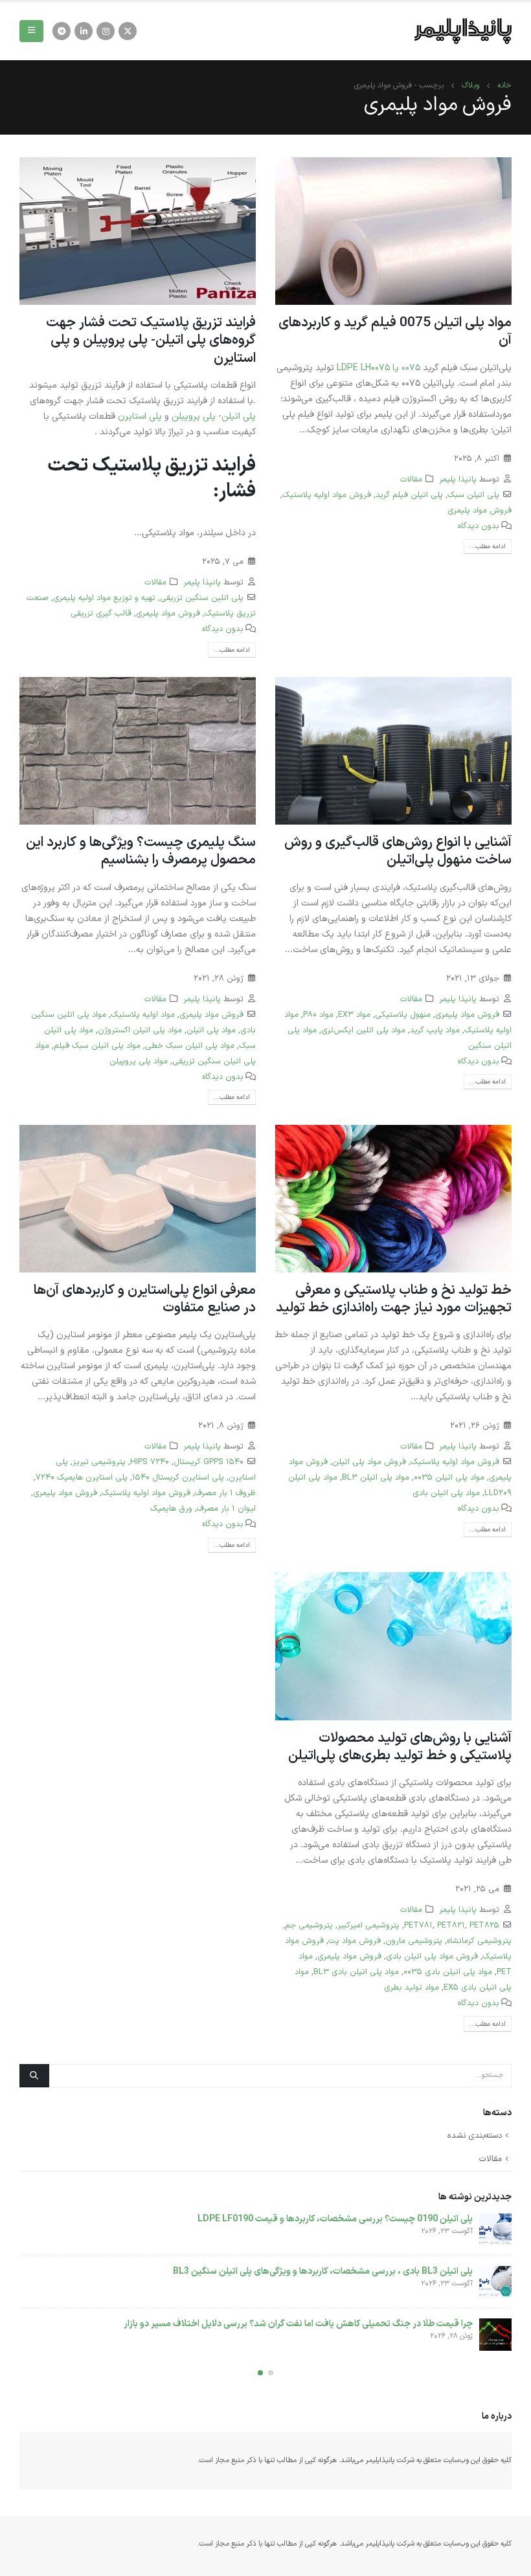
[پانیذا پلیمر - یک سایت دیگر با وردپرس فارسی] (463, 31)
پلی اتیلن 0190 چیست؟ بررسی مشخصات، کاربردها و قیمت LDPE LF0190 (335, 2219)
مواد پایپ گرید (435, 1030)
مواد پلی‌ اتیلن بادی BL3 (356, 1972)
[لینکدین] (84, 31)
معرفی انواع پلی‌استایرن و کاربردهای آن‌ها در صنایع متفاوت (145, 1299)
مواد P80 (318, 1015)
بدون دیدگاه (479, 526)
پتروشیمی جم (309, 1925)
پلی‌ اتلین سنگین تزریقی (202, 598)
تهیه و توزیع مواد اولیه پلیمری (104, 598)
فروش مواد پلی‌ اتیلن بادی (432, 1956)
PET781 (418, 1925)
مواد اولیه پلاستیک (143, 1015)
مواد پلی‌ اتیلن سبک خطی (190, 1046)
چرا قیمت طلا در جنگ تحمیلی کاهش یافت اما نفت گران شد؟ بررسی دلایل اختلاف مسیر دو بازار (298, 2324)
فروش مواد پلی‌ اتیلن (369, 1462)
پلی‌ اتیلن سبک (473, 495)
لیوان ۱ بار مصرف (226, 1508)
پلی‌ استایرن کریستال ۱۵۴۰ (178, 1477)
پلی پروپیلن (194, 416)
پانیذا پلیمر (458, 479)
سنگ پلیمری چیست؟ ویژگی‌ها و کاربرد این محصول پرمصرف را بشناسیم (141, 851)
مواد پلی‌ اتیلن (211, 1030)
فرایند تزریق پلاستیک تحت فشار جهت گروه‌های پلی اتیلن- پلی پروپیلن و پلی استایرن (151, 341)
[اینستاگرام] (106, 31)
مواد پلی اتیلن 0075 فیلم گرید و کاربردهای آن (395, 332)
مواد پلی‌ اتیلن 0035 (449, 1477)
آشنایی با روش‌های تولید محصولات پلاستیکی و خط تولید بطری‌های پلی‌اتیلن (400, 1747)
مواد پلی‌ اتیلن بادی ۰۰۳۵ (448, 1972)
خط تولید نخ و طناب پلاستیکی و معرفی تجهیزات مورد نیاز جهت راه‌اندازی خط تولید (394, 1299)
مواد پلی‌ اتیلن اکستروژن (140, 1030)
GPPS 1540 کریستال (209, 1462)
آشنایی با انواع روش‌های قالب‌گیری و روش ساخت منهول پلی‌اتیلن (398, 851)
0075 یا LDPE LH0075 (378, 368)
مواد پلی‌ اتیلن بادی (446, 1493)
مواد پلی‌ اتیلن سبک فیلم (97, 1046)
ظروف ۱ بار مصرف (225, 1493)
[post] (495, 2230)
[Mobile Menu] (31, 31)
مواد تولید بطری (412, 1987)
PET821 (451, 1925)
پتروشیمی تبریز (99, 1462)
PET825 (484, 1925)
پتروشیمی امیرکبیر (368, 1925)
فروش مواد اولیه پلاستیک (327, 495)
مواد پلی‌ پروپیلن (139, 1061)
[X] (128, 31)
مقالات (411, 479)
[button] (271, 2373)
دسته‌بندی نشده (475, 2136)
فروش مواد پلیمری (480, 510)
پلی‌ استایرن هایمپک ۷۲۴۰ (82, 1477)
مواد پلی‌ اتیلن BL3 (376, 1477)
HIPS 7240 (150, 1462)
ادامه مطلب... (488, 547)
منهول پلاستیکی (403, 1015)
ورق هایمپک (171, 1508)
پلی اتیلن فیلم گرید (409, 495)
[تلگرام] (62, 31)
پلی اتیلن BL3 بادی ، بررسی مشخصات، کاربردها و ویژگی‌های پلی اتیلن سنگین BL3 (323, 2271)
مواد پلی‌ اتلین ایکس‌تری (363, 1030)
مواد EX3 (354, 1015)
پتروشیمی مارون (414, 1941)
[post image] (393, 231)
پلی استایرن (140, 416)
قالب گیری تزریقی (101, 613)
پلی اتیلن (239, 416)
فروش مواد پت (355, 1941)
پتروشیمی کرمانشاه (479, 1941)
